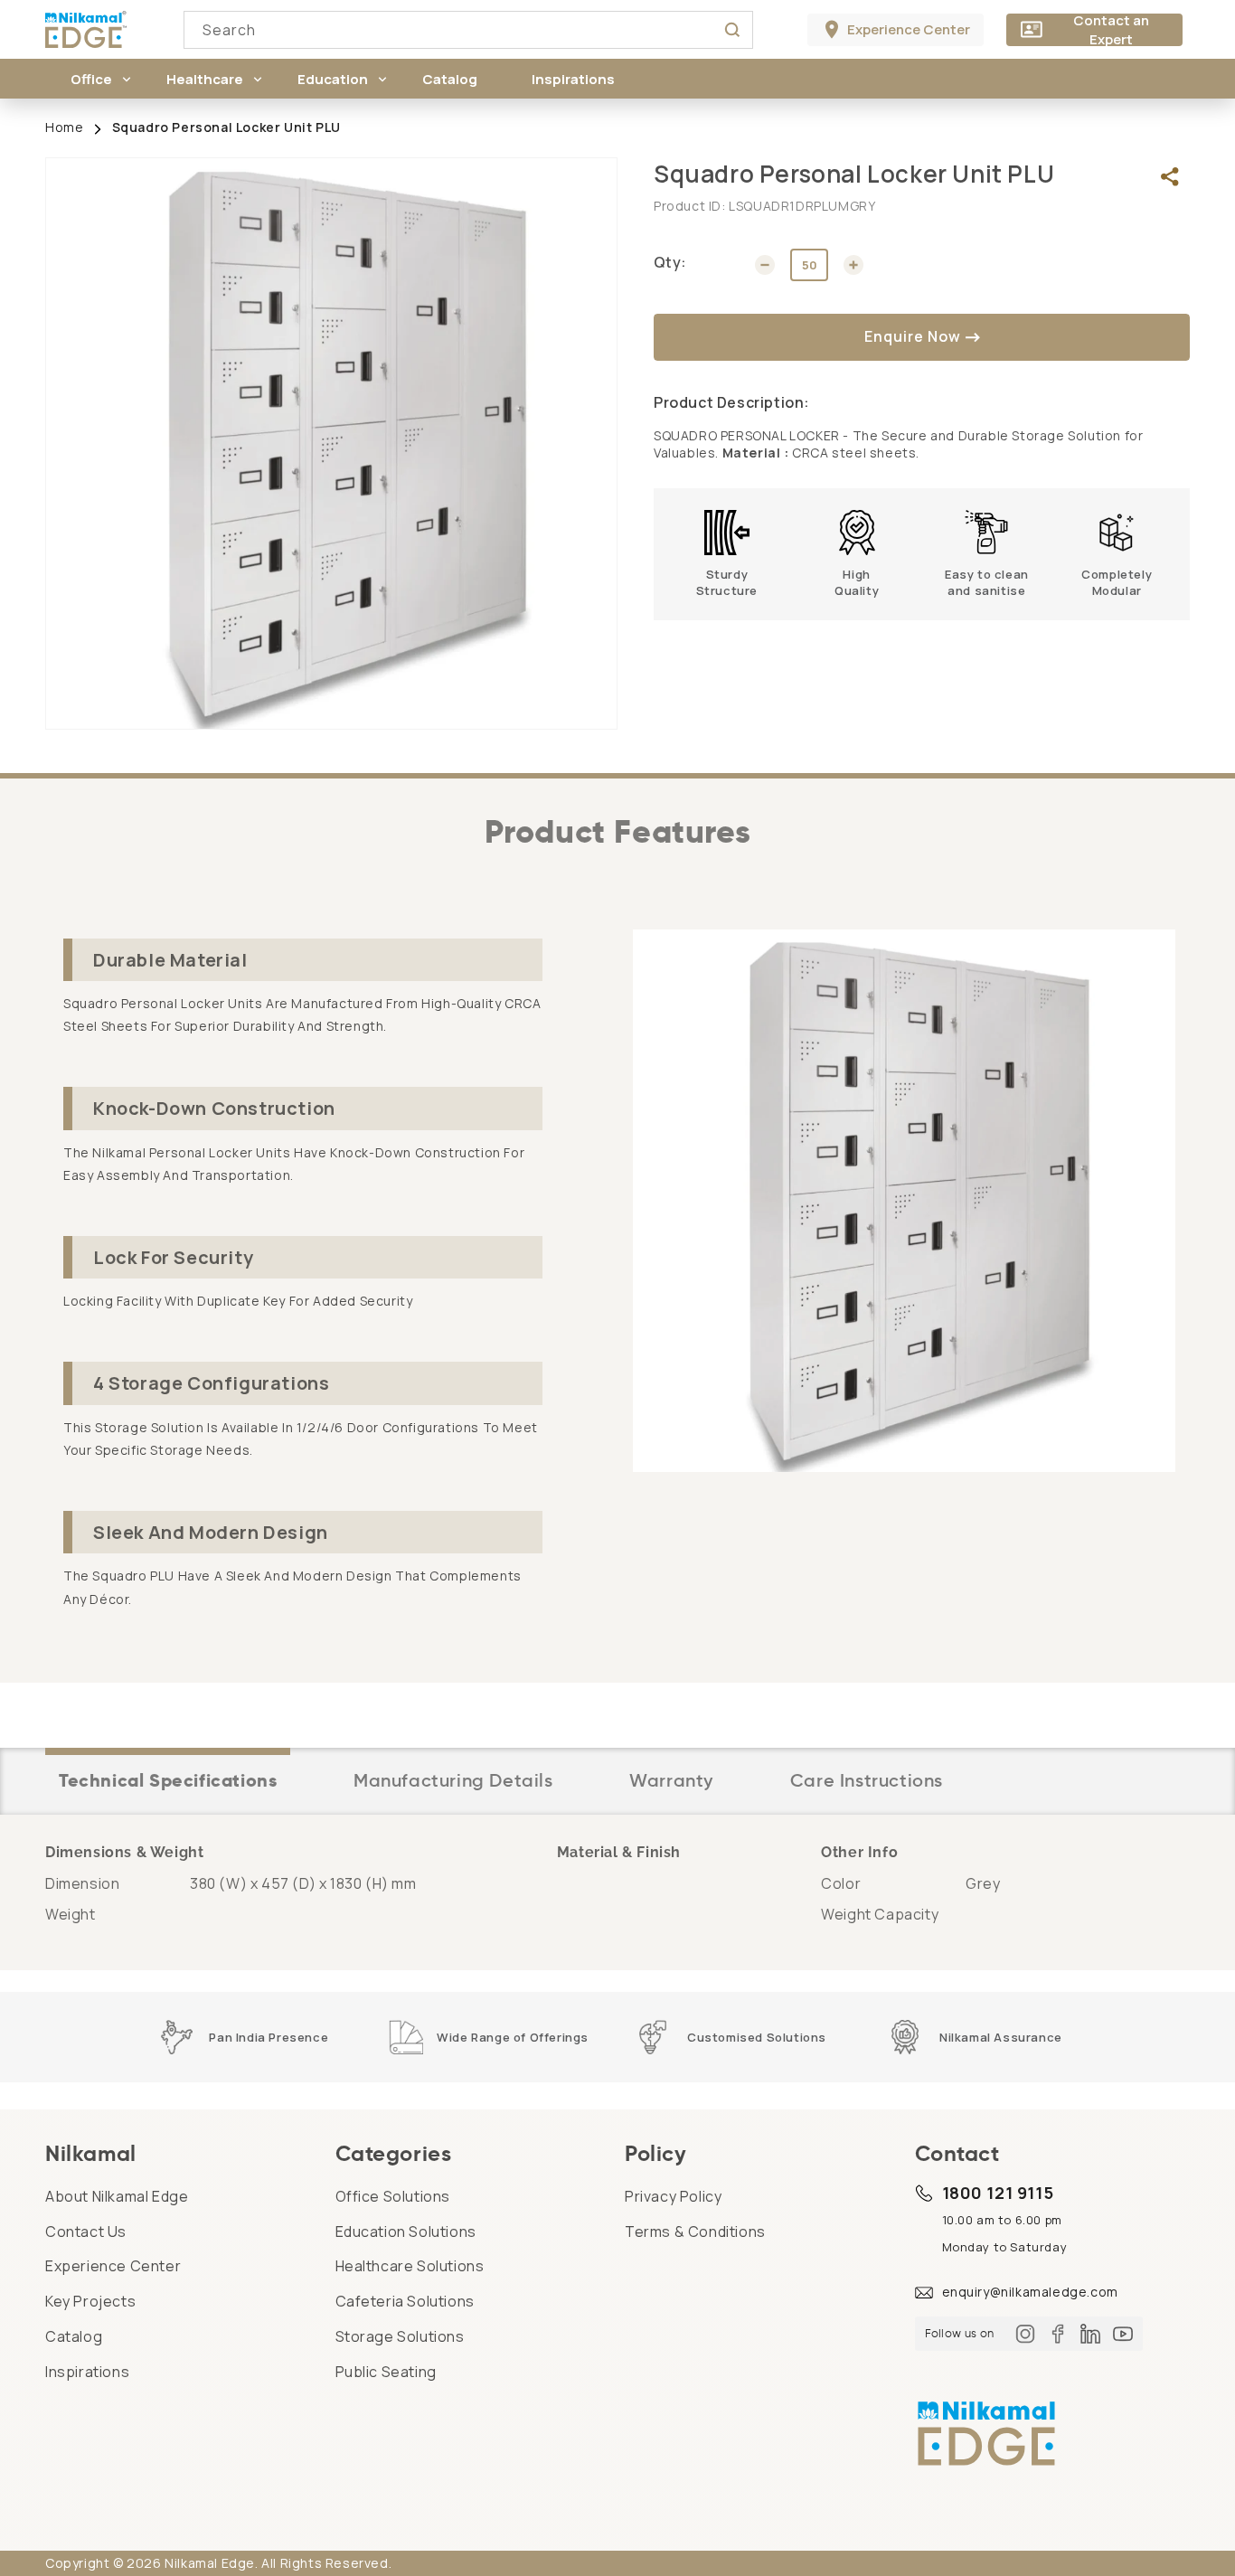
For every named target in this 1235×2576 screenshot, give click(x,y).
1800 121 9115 (998, 2193)
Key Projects (90, 2301)
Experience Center (113, 2266)
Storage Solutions (400, 2336)
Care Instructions (867, 1780)
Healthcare (205, 79)
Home (64, 127)
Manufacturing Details (453, 1780)
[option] (331, 443)
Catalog (74, 2336)
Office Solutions (393, 2196)
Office (91, 79)
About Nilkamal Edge (117, 2196)
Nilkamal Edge (210, 2563)
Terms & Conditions (695, 2232)
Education (333, 79)
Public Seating (386, 2372)
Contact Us (86, 2232)
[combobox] (468, 30)
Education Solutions (406, 2232)
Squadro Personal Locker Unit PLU (226, 127)
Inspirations (87, 2372)
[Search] (732, 30)
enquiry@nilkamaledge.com (1030, 2292)
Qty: (670, 262)
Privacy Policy (673, 2196)
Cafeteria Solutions (405, 2301)
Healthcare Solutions (410, 2266)
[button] (91, 79)
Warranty (671, 1780)
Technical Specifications (168, 1780)
